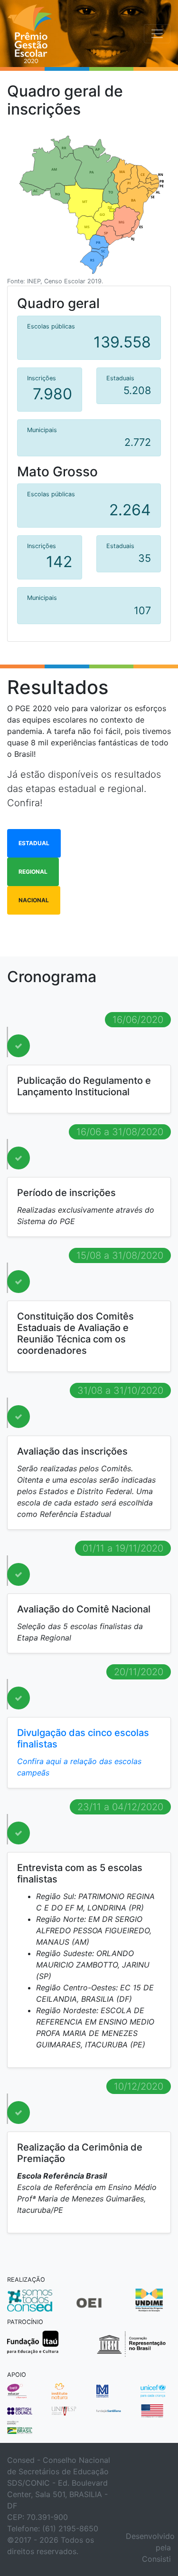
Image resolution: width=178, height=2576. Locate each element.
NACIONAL (34, 900)
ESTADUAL (34, 843)
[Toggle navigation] (157, 34)
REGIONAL (33, 872)
